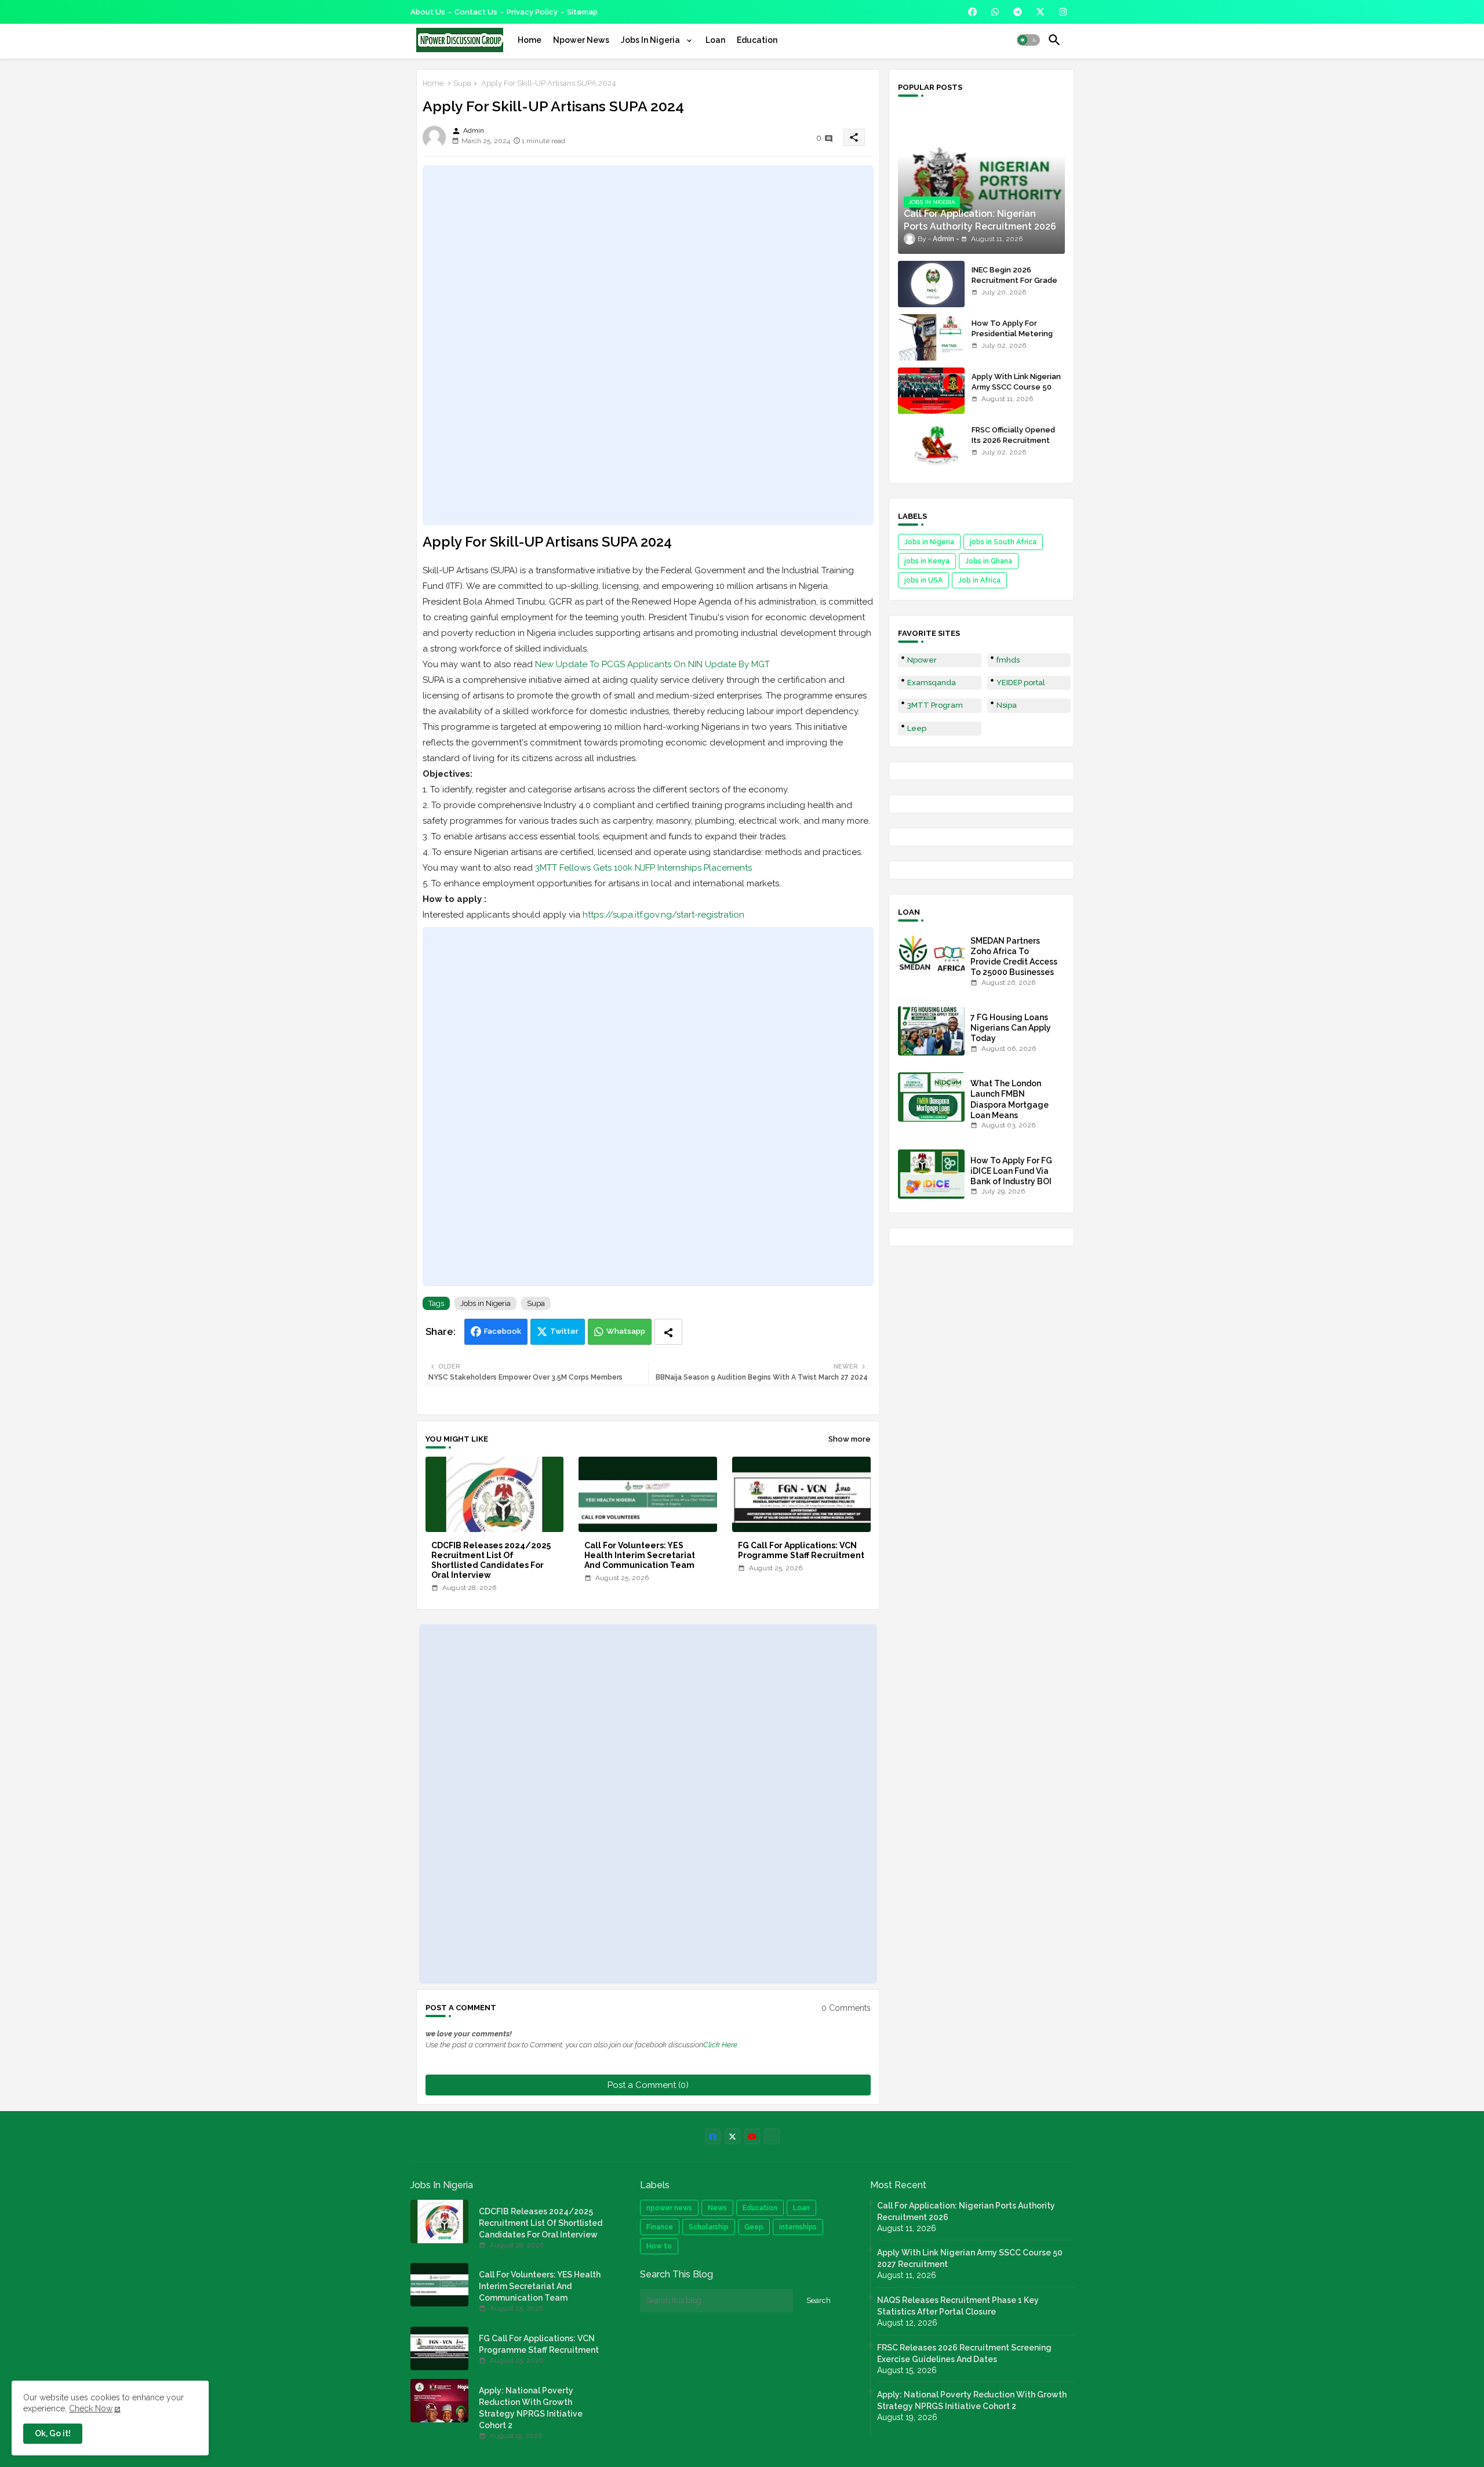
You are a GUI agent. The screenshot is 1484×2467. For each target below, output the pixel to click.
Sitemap (582, 12)
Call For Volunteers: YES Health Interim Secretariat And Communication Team (640, 1555)
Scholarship (709, 2227)
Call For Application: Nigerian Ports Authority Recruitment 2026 (966, 2211)
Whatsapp (626, 1331)
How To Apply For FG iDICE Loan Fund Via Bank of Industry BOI (1011, 1171)
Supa (462, 83)
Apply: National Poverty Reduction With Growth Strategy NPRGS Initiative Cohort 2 (531, 2408)
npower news (669, 2208)
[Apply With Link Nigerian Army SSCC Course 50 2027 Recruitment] (931, 391)
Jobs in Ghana (989, 561)
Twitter (564, 1331)
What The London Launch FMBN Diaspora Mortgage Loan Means (1010, 1099)
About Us (428, 12)
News (717, 2208)
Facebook (503, 1331)
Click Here (720, 2045)
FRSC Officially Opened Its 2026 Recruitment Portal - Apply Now (1013, 440)
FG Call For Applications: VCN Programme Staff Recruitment (801, 1550)
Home (530, 40)
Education (757, 40)
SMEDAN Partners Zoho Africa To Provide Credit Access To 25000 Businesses (1014, 957)
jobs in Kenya (927, 561)
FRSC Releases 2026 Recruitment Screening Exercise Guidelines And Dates (964, 2353)
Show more (850, 1439)
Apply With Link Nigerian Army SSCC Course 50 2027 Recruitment (1016, 387)
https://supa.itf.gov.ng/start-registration (663, 915)
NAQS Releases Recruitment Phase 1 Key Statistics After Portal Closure (958, 2306)
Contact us (476, 12)
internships (798, 2227)
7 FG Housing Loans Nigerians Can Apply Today (1011, 1028)
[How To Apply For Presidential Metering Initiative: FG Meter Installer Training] (931, 337)
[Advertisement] (648, 345)
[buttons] (972, 12)
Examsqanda (932, 683)
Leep (917, 728)
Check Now (91, 2408)
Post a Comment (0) (648, 2085)
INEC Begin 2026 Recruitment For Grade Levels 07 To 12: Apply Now (1014, 286)
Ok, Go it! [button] (53, 2433)
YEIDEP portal (1021, 683)
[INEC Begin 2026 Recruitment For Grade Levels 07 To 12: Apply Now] (931, 284)
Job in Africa (979, 580)
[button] (1028, 40)
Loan (715, 40)
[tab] (530, 40)
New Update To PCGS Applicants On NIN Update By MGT (652, 664)
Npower (922, 660)
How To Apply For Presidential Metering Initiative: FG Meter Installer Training (1012, 339)
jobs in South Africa (1003, 542)
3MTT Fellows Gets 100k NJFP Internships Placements (643, 868)
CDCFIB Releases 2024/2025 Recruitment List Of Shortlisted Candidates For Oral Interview (491, 1560)
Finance (660, 2227)
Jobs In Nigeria (651, 40)
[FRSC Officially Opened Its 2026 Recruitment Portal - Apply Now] (931, 444)
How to (659, 2246)
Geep (754, 2227)
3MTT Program (935, 705)
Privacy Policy (532, 12)
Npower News (581, 40)
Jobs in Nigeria (485, 1303)
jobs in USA (923, 580)
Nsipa (1007, 705)
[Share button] (668, 1332)
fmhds (1008, 660)
